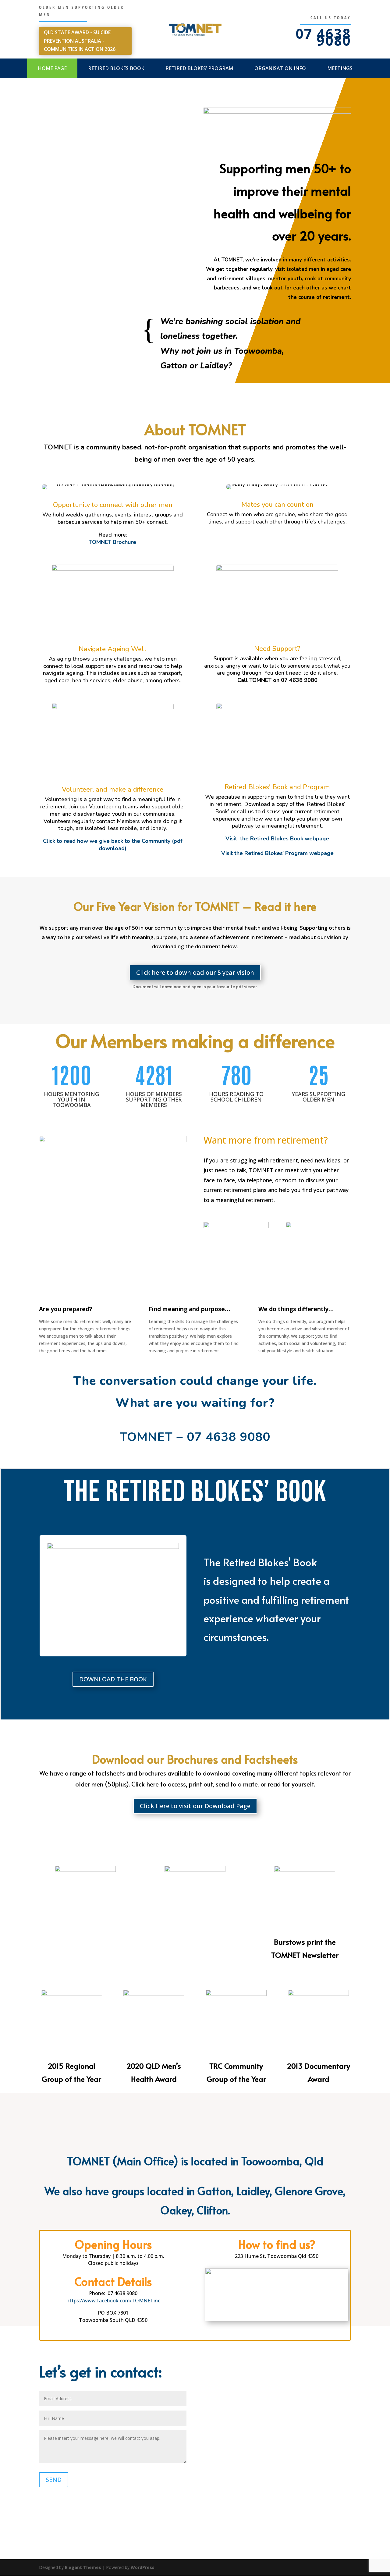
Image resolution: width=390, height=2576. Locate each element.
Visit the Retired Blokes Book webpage (277, 839)
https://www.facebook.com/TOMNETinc (113, 2301)
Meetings (340, 68)
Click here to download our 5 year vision (195, 972)
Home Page (52, 68)
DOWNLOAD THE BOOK (113, 1679)
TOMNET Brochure (113, 542)
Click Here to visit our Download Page (195, 1806)
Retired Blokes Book (116, 68)
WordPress (143, 2567)
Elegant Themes (83, 2567)
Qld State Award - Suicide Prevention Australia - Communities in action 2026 (80, 41)
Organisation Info (280, 68)
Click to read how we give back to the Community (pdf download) (113, 845)
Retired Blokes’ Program (199, 68)
